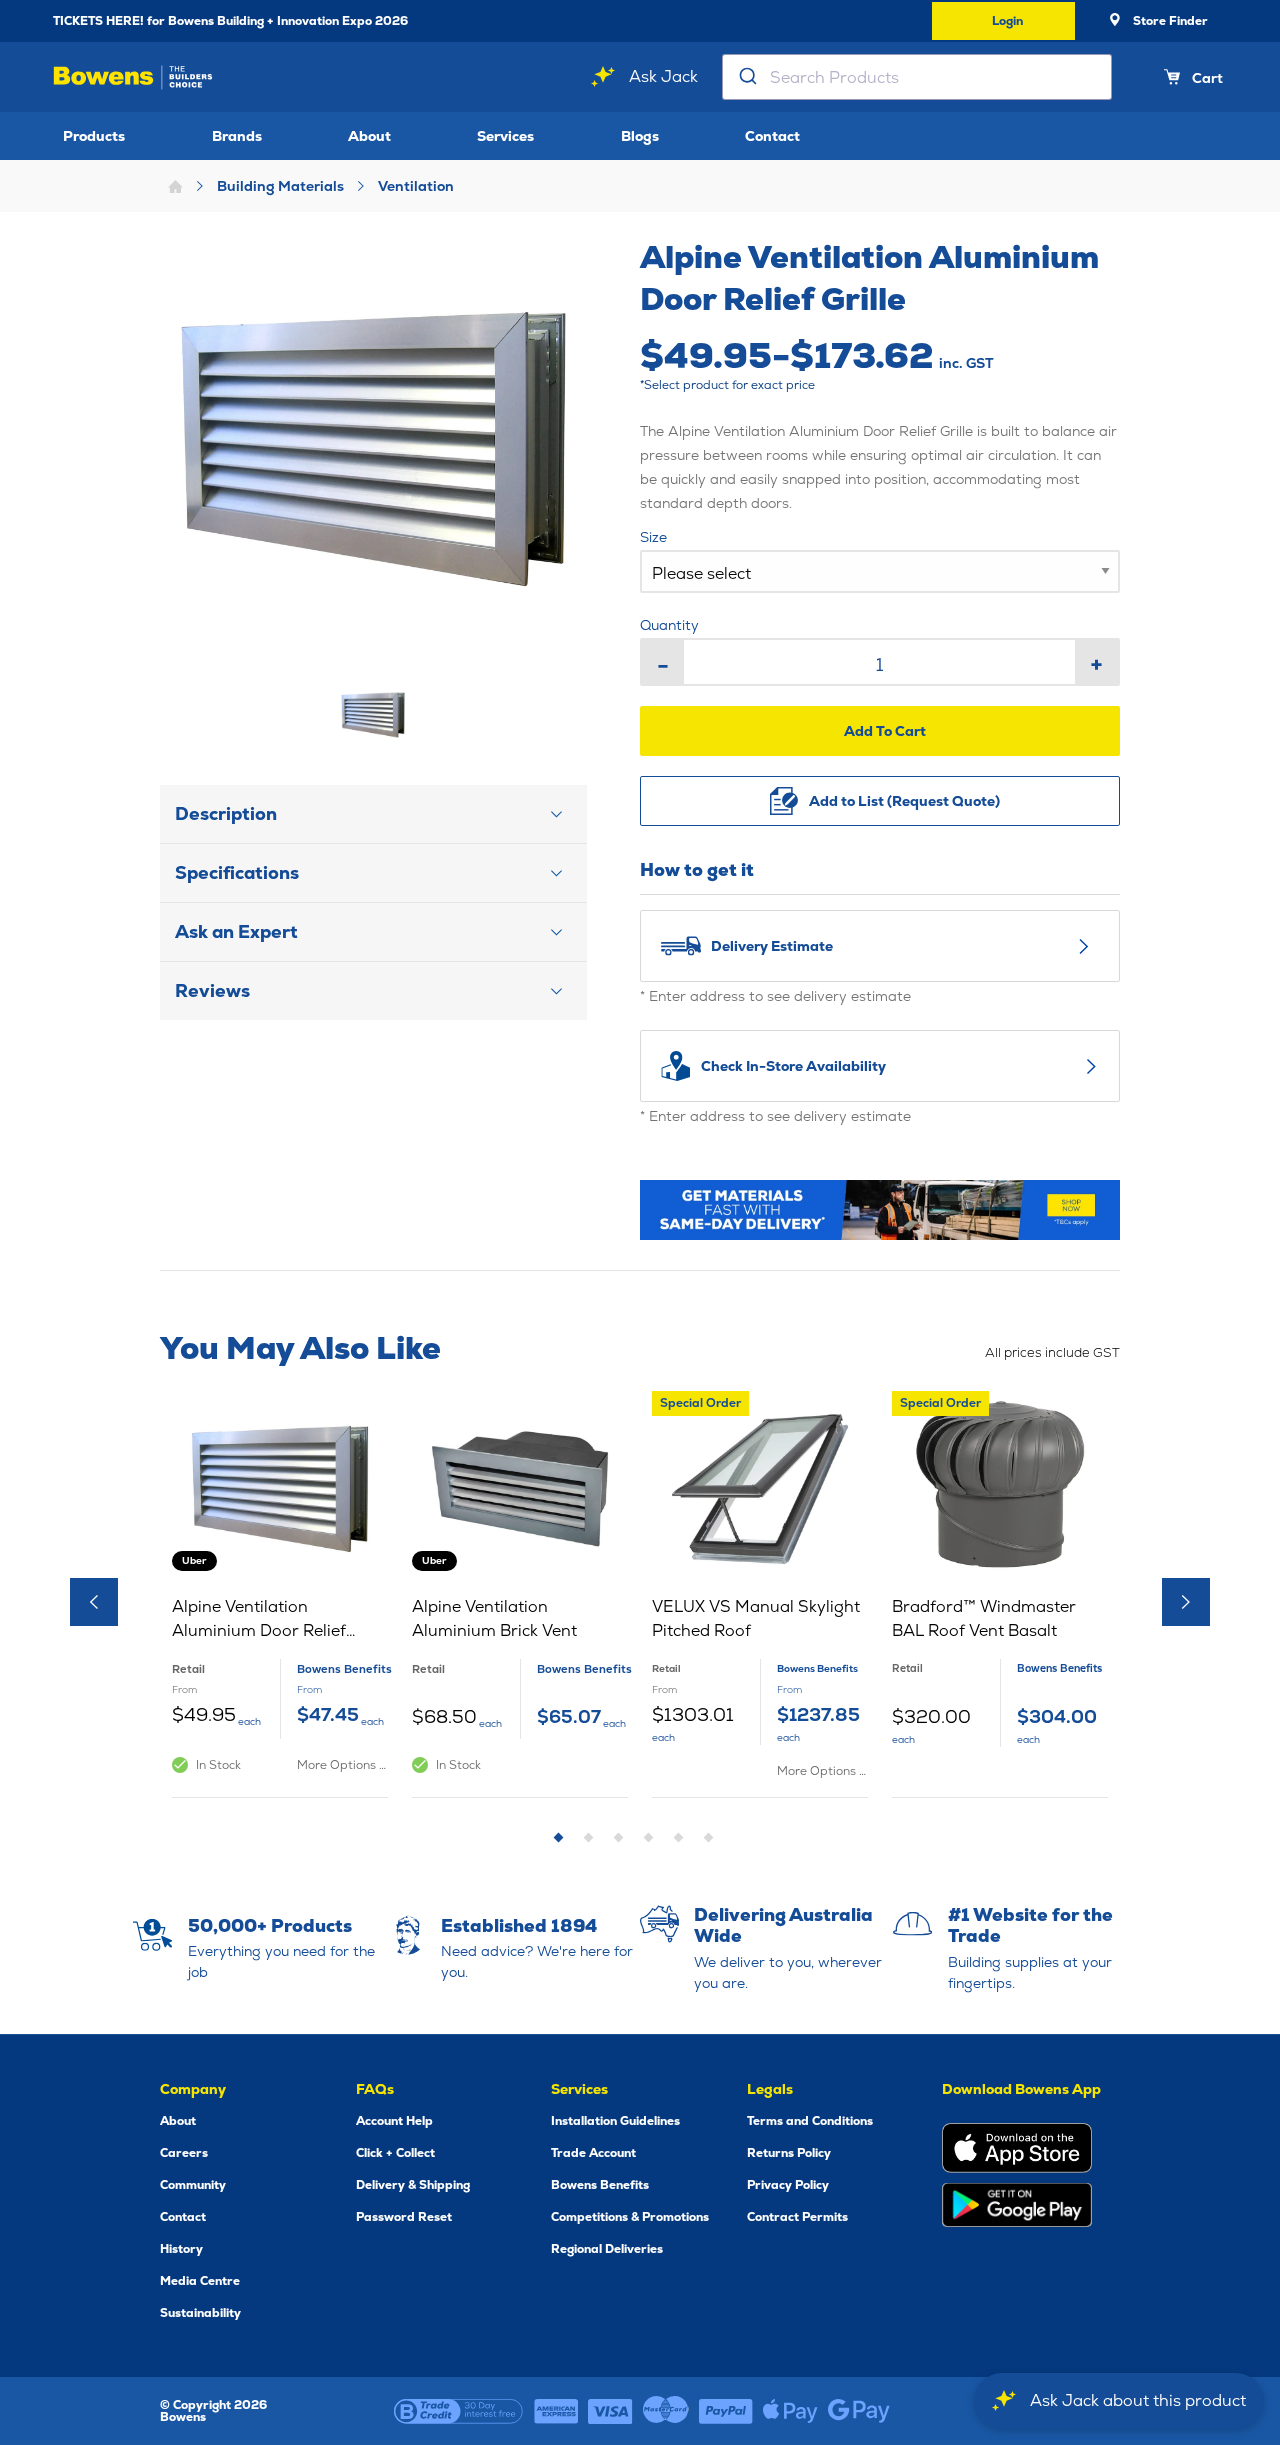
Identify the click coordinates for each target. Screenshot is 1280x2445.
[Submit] (746, 77)
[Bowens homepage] (133, 77)
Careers (184, 2153)
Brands (237, 136)
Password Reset (404, 2217)
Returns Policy (789, 2153)
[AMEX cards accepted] (556, 2411)
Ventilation (416, 186)
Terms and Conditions (810, 2121)
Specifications (237, 872)
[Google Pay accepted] (859, 2411)
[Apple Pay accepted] (790, 2411)
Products (94, 136)
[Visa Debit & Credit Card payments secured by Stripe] (610, 2411)
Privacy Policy (788, 2185)
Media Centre (200, 2281)
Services (505, 136)
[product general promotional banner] (880, 1209)
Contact (772, 136)
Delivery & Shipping (413, 2185)
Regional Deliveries (607, 2249)
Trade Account (593, 2153)
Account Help (394, 2121)
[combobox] (917, 77)
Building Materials (280, 186)
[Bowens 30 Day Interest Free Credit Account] (458, 2411)
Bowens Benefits (600, 2185)
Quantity (669, 625)
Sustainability (200, 2313)
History (181, 2249)
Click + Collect (395, 2153)
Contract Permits (797, 2217)
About (369, 136)
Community (193, 2185)
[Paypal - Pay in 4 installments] (726, 2411)
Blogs (640, 136)
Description (226, 813)
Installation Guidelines (615, 2121)
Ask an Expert (236, 931)
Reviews (212, 990)
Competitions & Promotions (630, 2217)
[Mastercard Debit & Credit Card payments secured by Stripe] (666, 2411)
